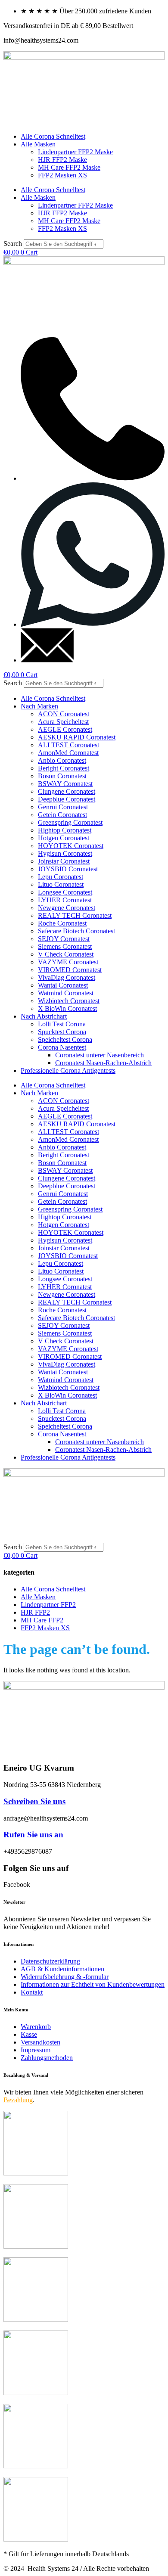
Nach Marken (39, 706)
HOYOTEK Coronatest (71, 846)
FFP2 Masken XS (62, 175)
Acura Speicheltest (63, 722)
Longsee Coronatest (65, 892)
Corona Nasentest (62, 1047)
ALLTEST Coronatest (68, 745)
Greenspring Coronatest (70, 822)
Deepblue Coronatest (67, 799)
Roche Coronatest (62, 923)
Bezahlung (18, 2100)
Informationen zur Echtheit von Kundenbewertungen (93, 1984)
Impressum (36, 2050)
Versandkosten (40, 2042)
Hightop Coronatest (65, 830)
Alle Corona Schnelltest (53, 136)
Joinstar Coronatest (64, 861)
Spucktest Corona (62, 1032)
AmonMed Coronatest (68, 753)
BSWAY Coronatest (65, 784)
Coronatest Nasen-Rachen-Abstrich (103, 1063)
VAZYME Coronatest (68, 962)
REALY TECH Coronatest (75, 915)
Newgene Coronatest (67, 908)
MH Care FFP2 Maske (69, 167)
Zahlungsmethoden (47, 2058)
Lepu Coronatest (61, 877)
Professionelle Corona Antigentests (68, 1070)
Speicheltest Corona (65, 1039)
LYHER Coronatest (65, 900)
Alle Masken (38, 144)
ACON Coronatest (64, 714)
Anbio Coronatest (62, 760)
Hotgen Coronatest (64, 838)
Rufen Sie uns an (33, 1835)
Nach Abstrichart (44, 1016)
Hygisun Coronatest (65, 853)
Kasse (29, 2034)
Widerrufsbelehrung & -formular (65, 1977)
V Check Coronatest (66, 954)
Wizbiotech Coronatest (69, 1001)
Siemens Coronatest (65, 946)
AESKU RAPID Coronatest (77, 737)
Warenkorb (36, 2027)
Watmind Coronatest (66, 993)
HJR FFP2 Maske (62, 160)
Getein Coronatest (62, 815)
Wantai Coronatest (63, 985)
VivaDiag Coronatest (67, 977)
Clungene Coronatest (67, 791)
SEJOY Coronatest (64, 939)
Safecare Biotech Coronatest (76, 931)
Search (13, 244)
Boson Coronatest (62, 776)
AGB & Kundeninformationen (62, 1969)
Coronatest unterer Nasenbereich (100, 1055)
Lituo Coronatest (61, 884)
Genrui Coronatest (63, 807)
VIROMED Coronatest (70, 970)
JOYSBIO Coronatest (68, 869)
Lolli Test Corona (62, 1024)
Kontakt (32, 1992)
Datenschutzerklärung (50, 1961)
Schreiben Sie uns (34, 1801)
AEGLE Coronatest (65, 729)
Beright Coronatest (64, 768)
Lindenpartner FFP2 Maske (75, 152)
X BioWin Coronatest (67, 1008)
